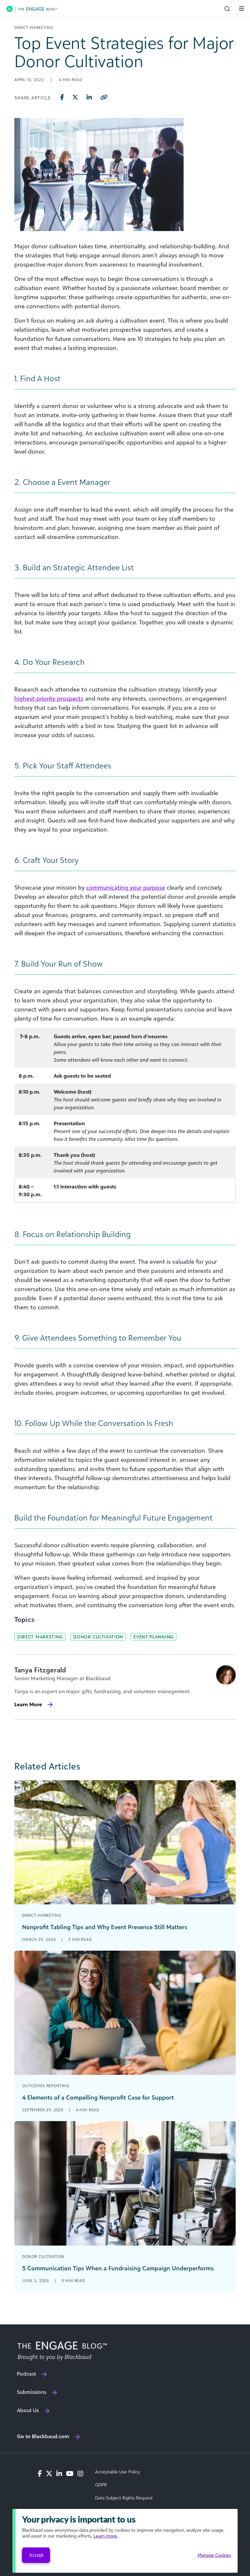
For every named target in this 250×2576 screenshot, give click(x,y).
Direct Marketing (40, 1637)
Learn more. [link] (106, 2536)
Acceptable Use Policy (118, 2472)
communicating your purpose (126, 887)
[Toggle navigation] (242, 8)
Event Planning (153, 1637)
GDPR (101, 2485)
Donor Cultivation (98, 1637)
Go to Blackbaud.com (43, 2436)
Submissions (32, 2392)
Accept (36, 2555)
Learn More (28, 1704)
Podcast (27, 2374)
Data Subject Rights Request (124, 2498)
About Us (28, 2410)
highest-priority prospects (49, 698)
